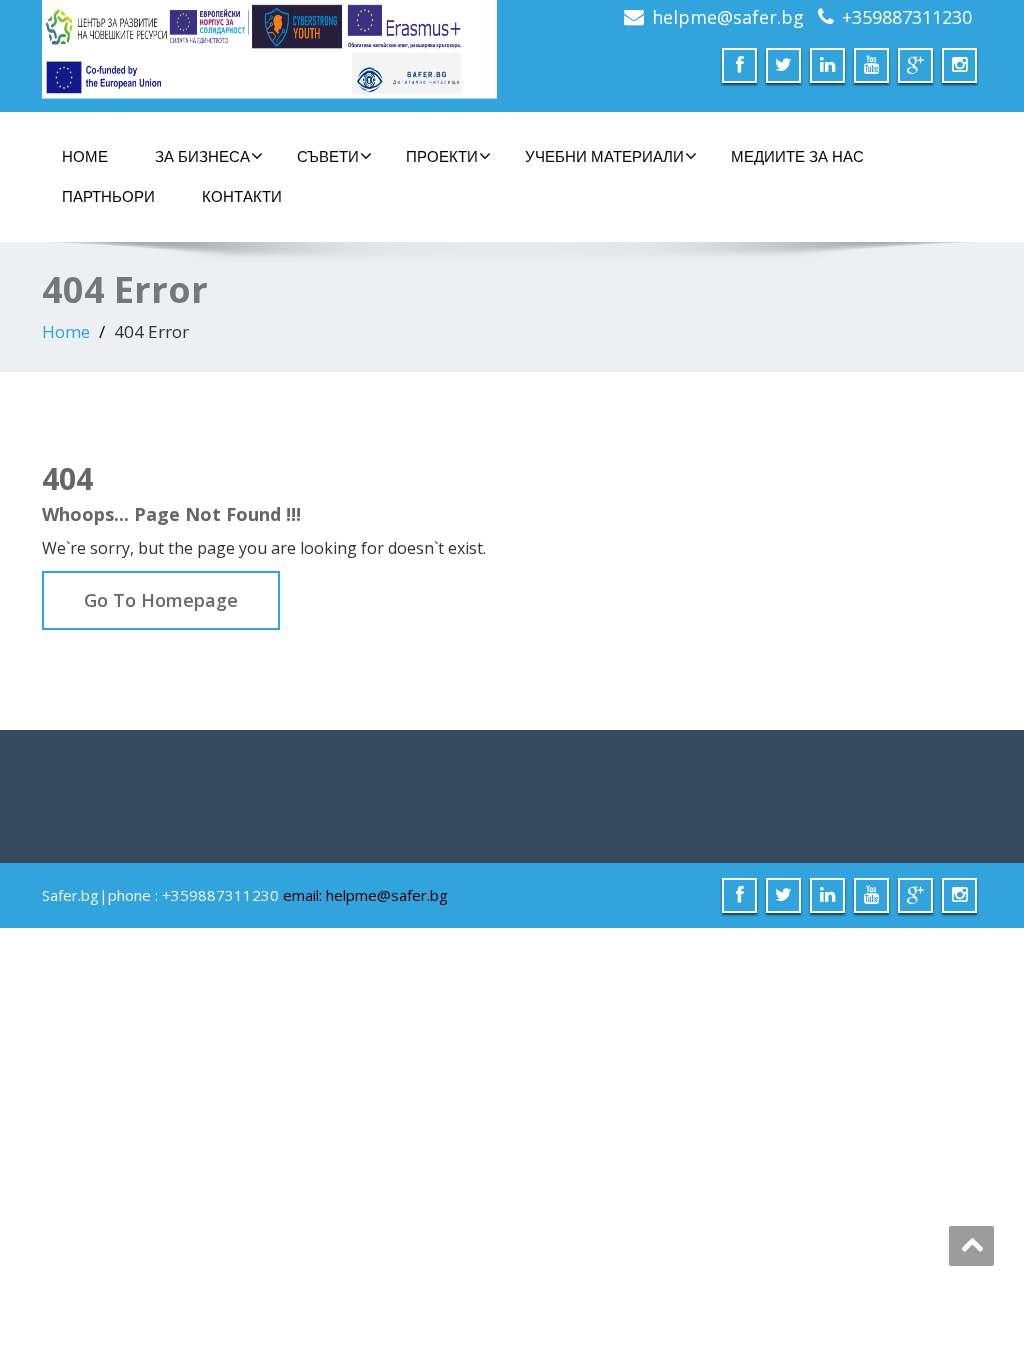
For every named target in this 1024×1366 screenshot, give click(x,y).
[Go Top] (971, 1246)
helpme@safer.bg (728, 17)
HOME (85, 156)
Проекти (442, 156)
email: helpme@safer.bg (365, 895)
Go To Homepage (161, 600)
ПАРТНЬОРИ (108, 196)
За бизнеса (202, 156)
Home (66, 331)
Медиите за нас (797, 156)
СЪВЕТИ (328, 156)
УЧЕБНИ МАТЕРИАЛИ (604, 156)
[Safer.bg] (269, 50)
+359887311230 (907, 17)
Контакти (242, 196)
